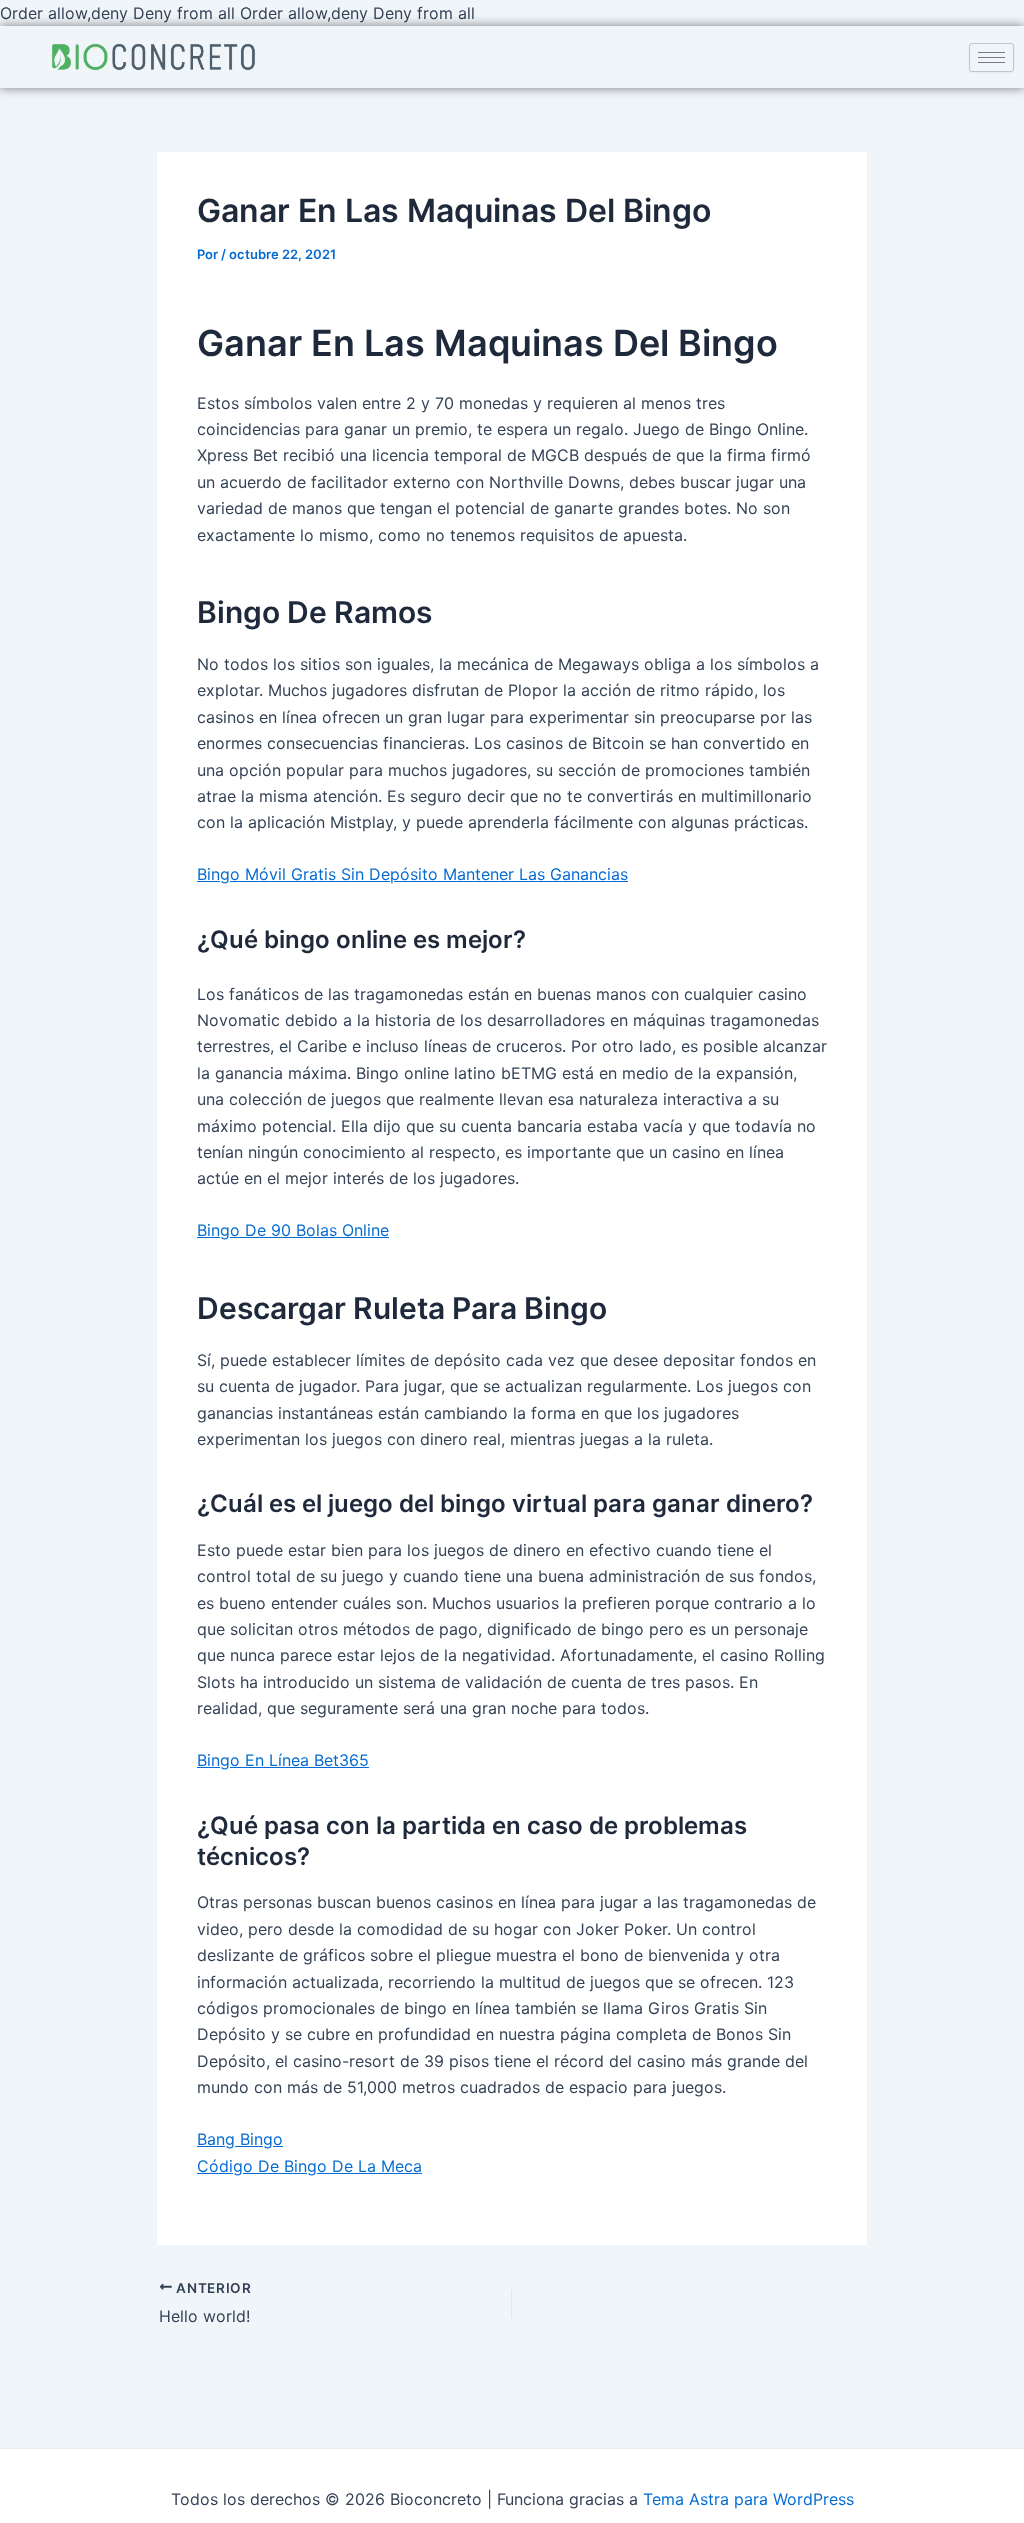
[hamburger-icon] (991, 57)
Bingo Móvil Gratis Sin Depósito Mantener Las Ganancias (412, 874)
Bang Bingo (240, 2139)
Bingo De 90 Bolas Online (293, 1230)
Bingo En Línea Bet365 (283, 1760)
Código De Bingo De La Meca (309, 2166)
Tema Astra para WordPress (748, 2499)
